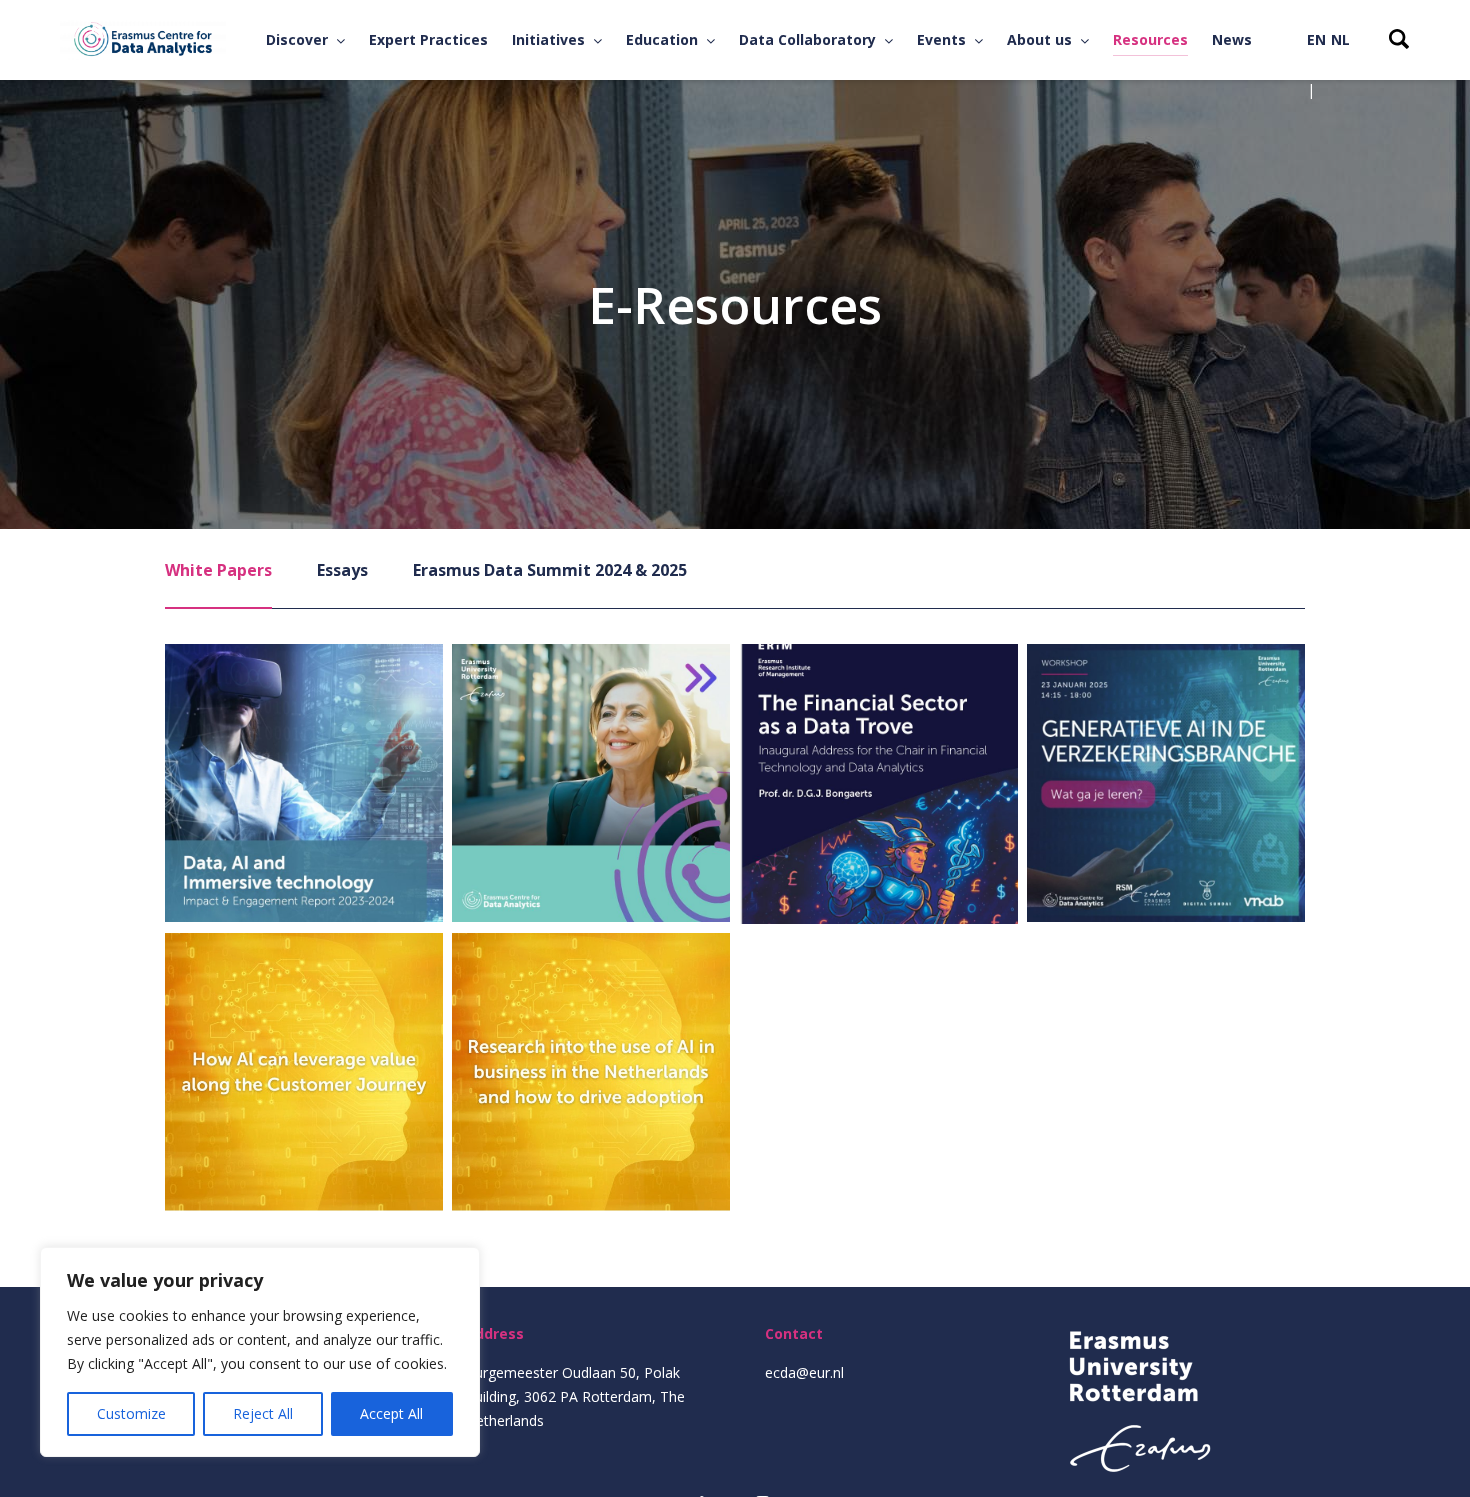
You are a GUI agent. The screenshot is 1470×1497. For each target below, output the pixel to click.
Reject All (263, 1413)
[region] (260, 1352)
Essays (342, 570)
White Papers (218, 570)
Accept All (391, 1413)
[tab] (218, 584)
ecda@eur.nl (804, 1372)
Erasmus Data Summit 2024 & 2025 (550, 570)
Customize (131, 1413)
